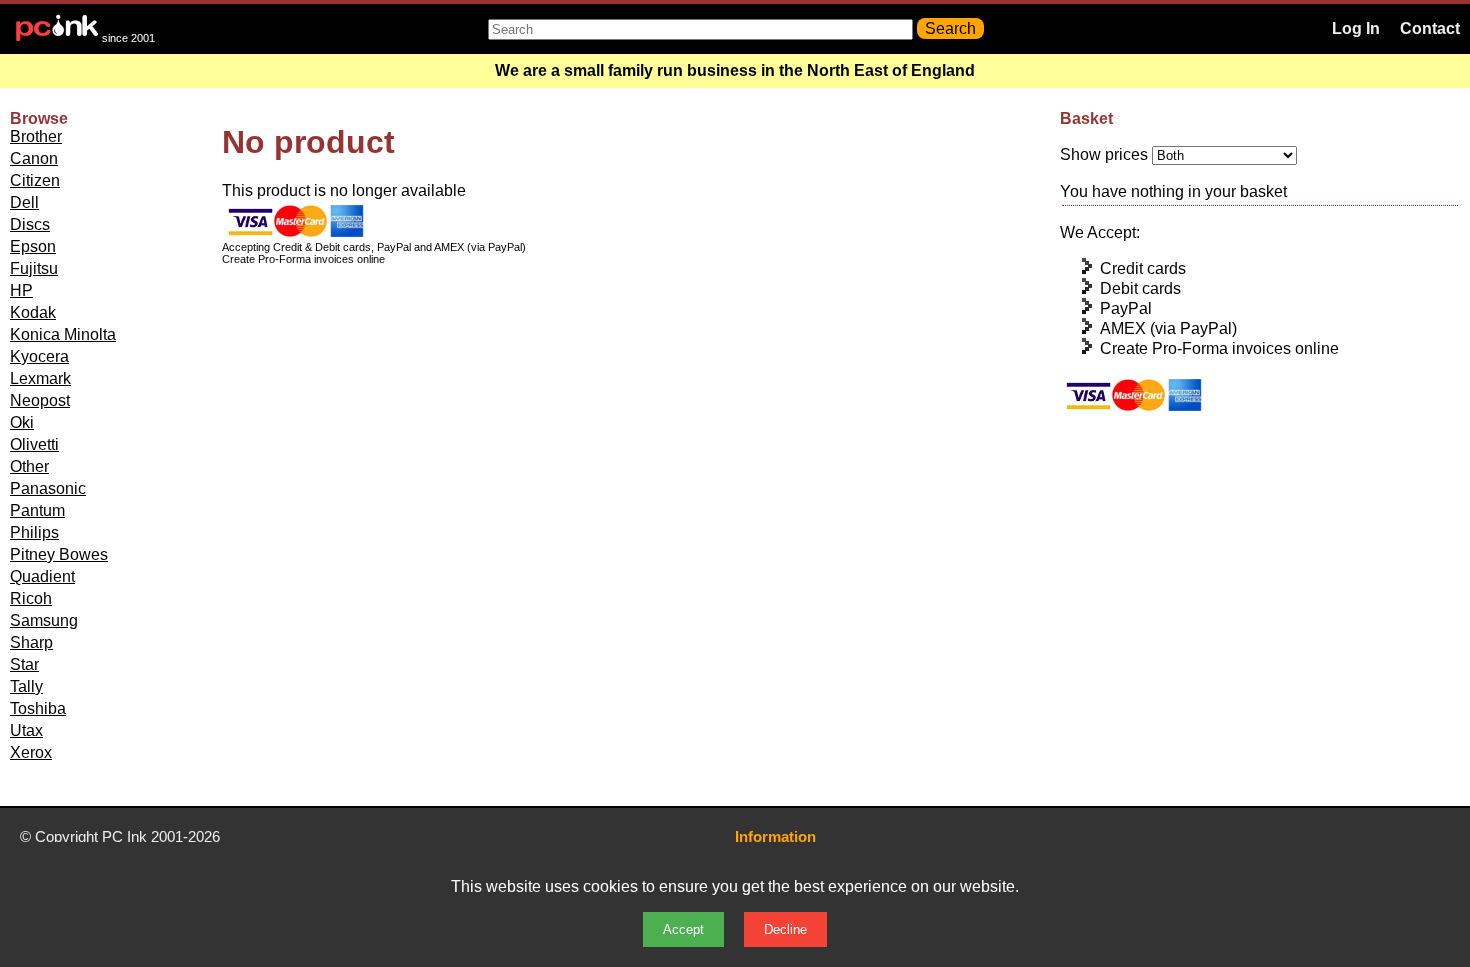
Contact (1430, 28)
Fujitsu (34, 268)
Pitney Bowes (59, 554)
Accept (683, 929)
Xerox (31, 752)
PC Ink (124, 836)
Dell (24, 202)
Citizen (35, 180)
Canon (34, 158)
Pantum (37, 510)
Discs (30, 224)
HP (21, 290)
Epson (33, 246)
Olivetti (34, 444)
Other (29, 466)
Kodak (33, 312)
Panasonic (48, 488)
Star (24, 664)
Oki (22, 422)
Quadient (42, 576)
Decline (785, 929)
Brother (36, 136)
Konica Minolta (63, 334)
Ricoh (31, 598)
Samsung (44, 620)
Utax (26, 730)
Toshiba (38, 708)
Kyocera (39, 356)
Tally (26, 686)
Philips (34, 532)
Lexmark (40, 378)
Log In (1356, 28)
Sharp (31, 642)
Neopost (40, 400)
